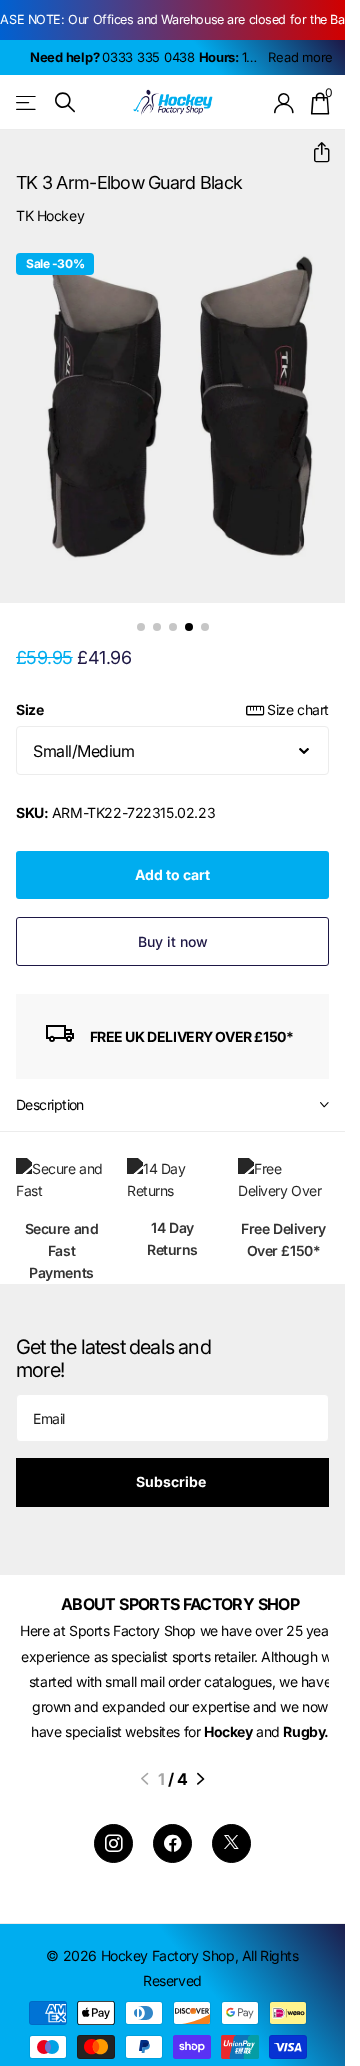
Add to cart (172, 859)
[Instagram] (113, 1854)
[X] (231, 1854)
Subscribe (172, 1466)
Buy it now (173, 926)
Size (172, 694)
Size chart (298, 694)
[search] (65, 102)
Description (50, 1089)
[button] (313, 152)
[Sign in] (284, 103)
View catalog (27, 102)
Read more (300, 57)
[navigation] (141, 612)
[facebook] (172, 1854)
